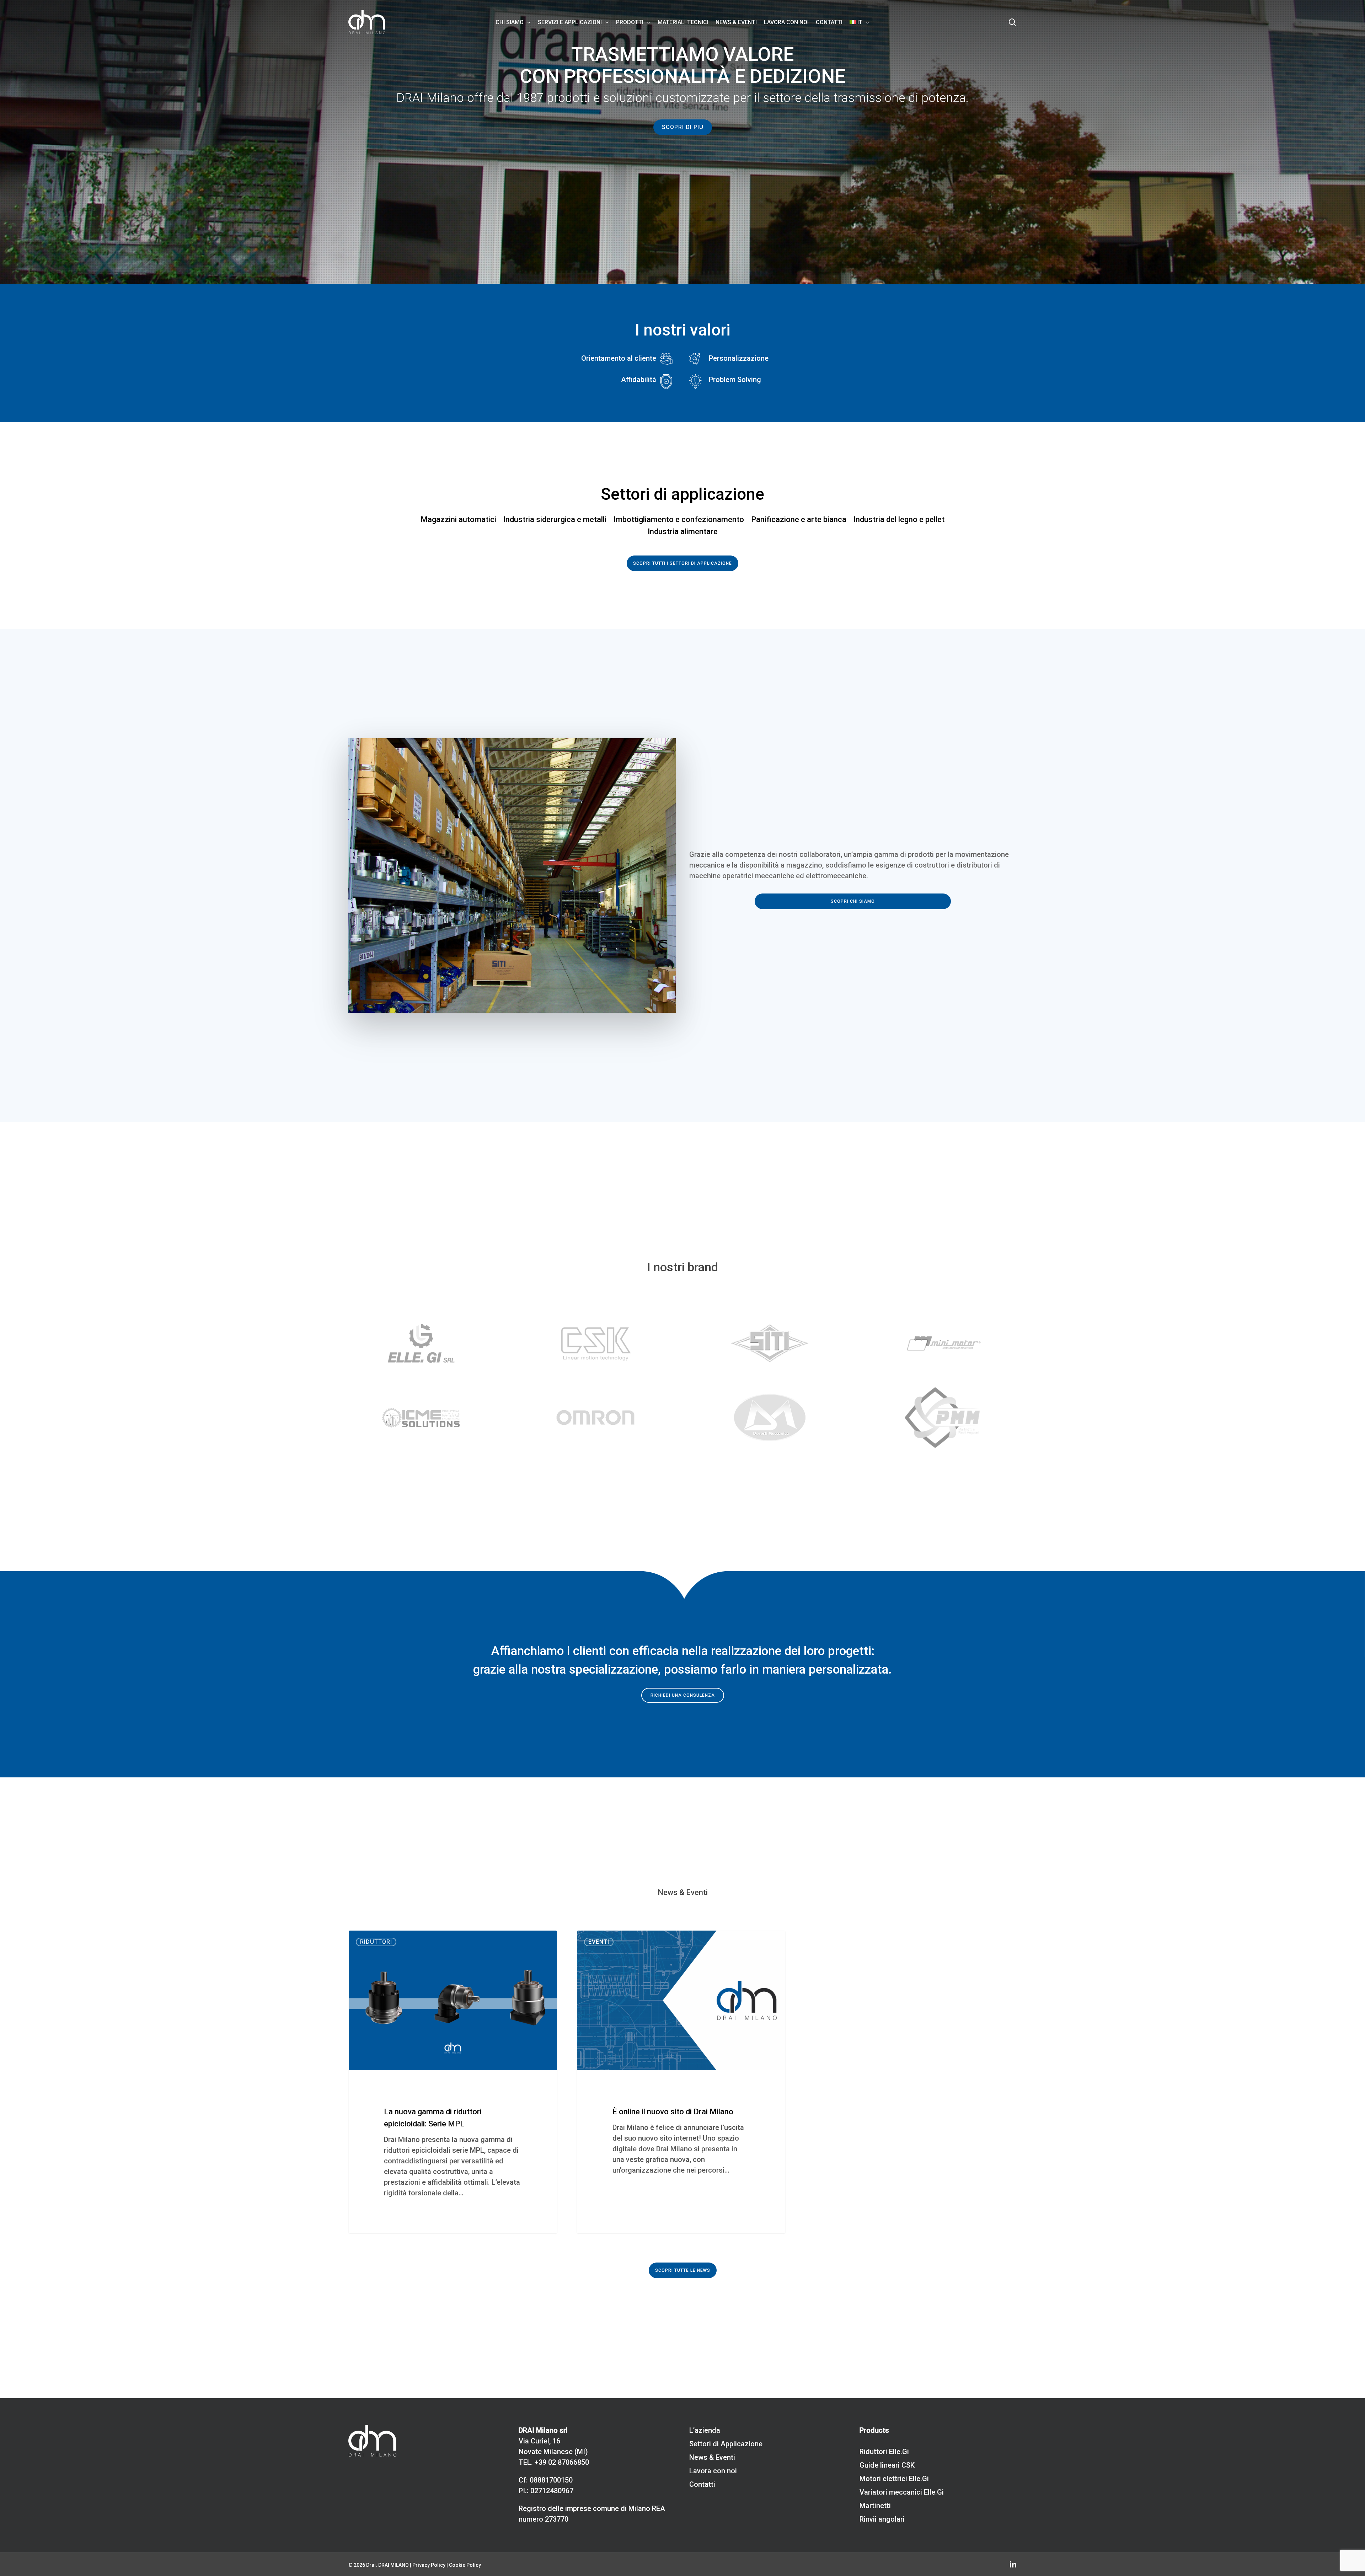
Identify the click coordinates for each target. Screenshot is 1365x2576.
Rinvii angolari (882, 2519)
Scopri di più (683, 127)
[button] (682, 563)
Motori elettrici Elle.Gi (894, 2479)
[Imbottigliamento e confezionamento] (679, 520)
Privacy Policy (429, 2565)
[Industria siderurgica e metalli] (555, 520)
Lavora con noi (713, 2471)
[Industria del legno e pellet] (899, 520)
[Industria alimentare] (683, 532)
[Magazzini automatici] (458, 520)
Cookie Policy (465, 2565)
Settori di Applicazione (726, 2444)
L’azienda (705, 2430)
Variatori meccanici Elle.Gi (902, 2492)
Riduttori (376, 1942)
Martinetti (875, 2506)
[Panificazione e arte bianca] (799, 520)
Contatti (702, 2484)
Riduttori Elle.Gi (884, 2452)
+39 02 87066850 (562, 2462)
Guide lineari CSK (887, 2465)
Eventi (599, 1942)
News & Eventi (712, 2457)
